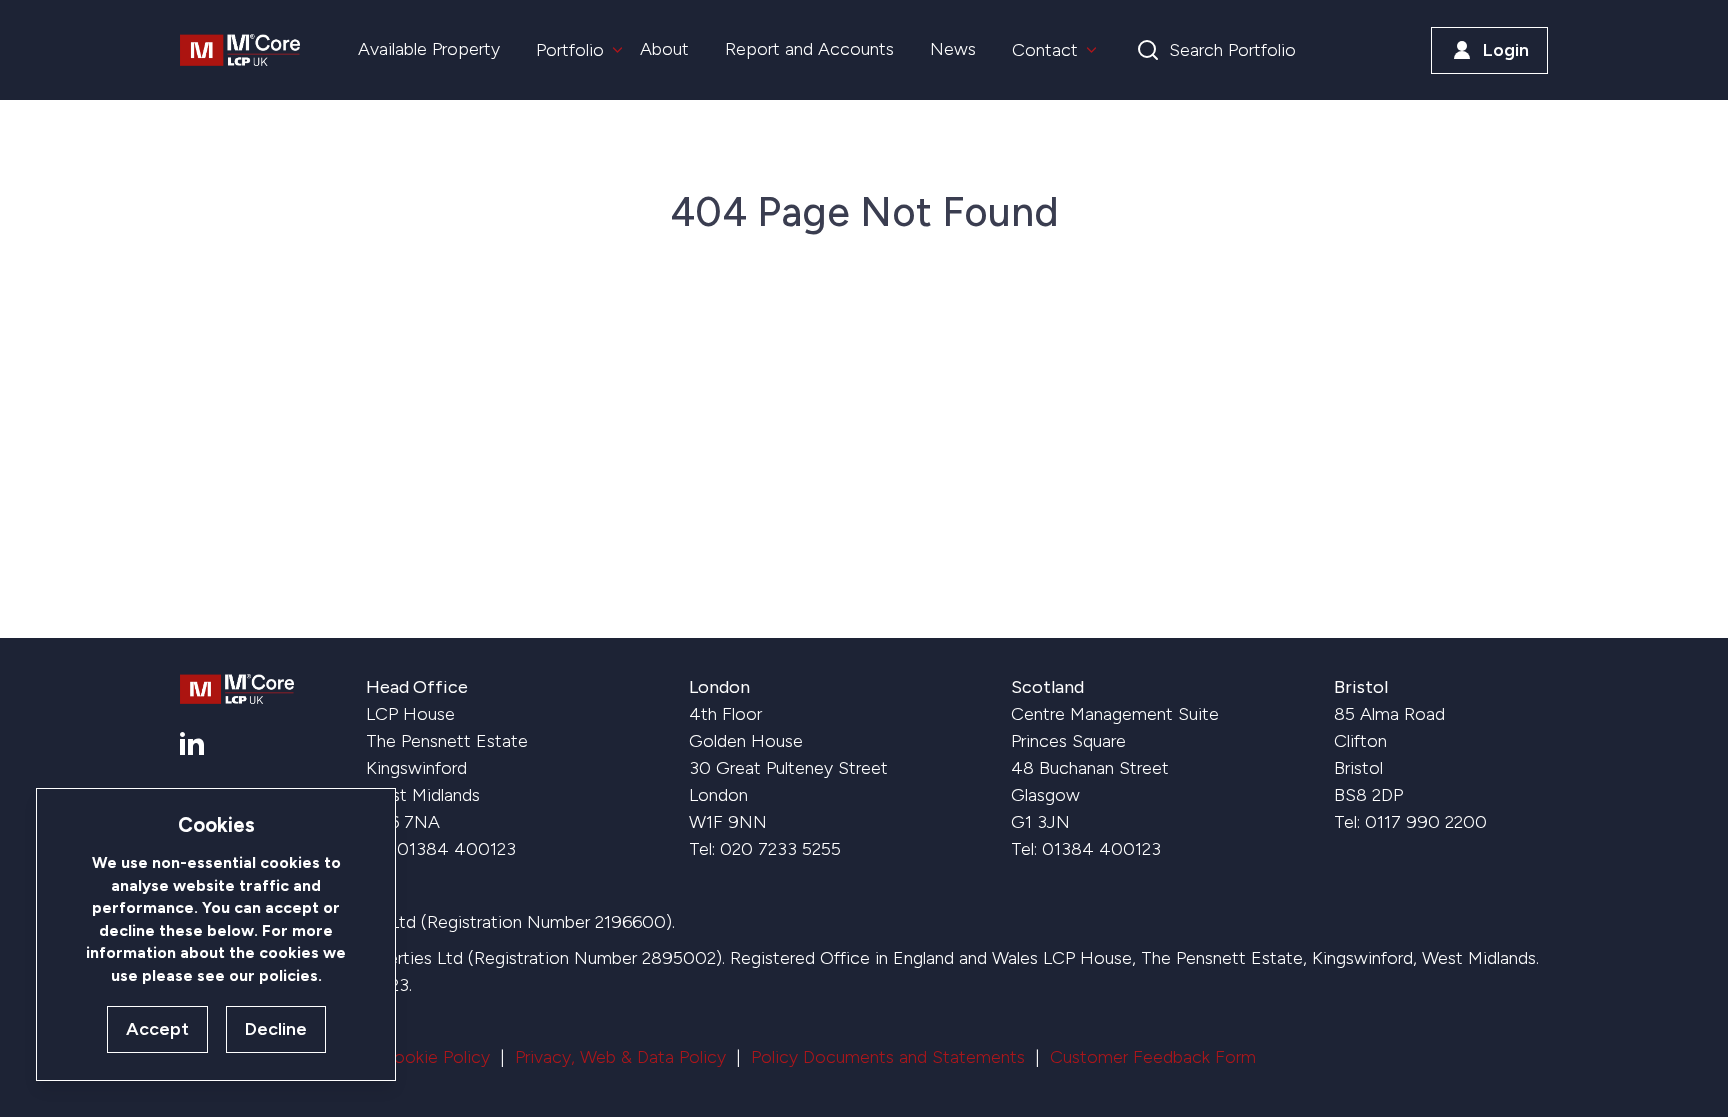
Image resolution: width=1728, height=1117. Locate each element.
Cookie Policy (435, 1057)
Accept (157, 1029)
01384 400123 (456, 849)
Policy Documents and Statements (888, 1057)
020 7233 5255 (780, 849)
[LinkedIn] (192, 743)
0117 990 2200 (1426, 822)
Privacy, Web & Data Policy (620, 1057)
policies (288, 975)
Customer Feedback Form (1153, 1057)
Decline (276, 1029)
